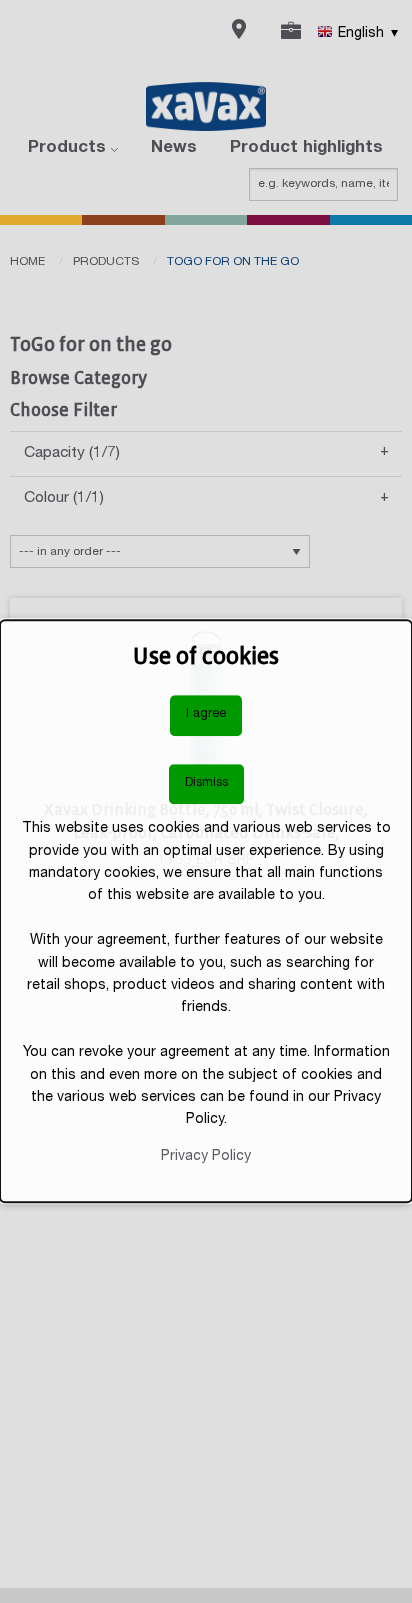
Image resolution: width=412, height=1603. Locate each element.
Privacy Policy (206, 1157)
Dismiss (206, 783)
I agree (206, 714)
